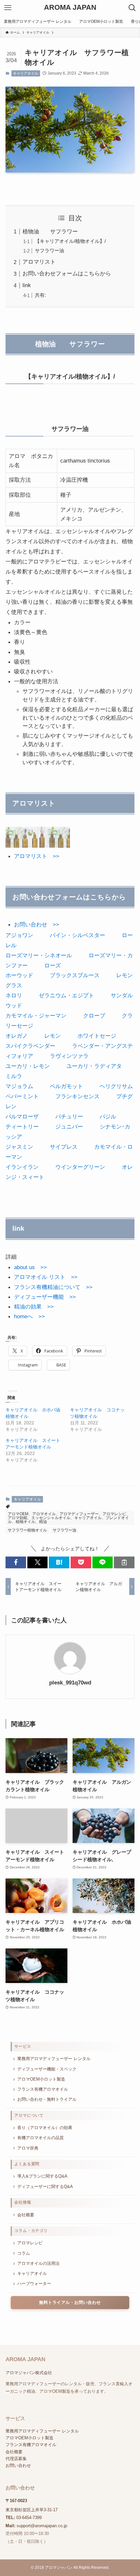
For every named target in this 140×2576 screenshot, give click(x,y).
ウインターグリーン (80, 1167)
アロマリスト (39, 262)
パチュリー (69, 1116)
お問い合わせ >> (37, 924)
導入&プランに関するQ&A (42, 2176)
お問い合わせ (18, 2465)
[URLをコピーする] (124, 1562)
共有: (40, 295)
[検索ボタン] (132, 8)
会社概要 (26, 2215)
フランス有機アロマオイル (43, 2089)
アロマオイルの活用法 (38, 2263)
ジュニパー (69, 1127)
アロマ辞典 (28, 2148)
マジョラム (19, 1086)
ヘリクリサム (116, 1086)
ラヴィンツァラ (69, 1056)
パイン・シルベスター (77, 935)
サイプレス (64, 1147)
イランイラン (22, 1167)
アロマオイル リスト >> (46, 1277)
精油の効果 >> (34, 1307)
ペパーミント (22, 1096)
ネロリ (14, 995)
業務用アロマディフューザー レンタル (54, 2059)
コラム (24, 2253)
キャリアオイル (26, 73)
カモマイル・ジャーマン (36, 1016)
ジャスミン (19, 1147)
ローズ (53, 965)
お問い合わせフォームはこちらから (67, 273)
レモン (53, 1036)
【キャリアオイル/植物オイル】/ (70, 241)
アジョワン (19, 935)
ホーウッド (19, 975)
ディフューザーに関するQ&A (45, 2187)
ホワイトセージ (97, 1036)
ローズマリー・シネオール (39, 955)
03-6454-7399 (29, 2518)
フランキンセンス (77, 1096)
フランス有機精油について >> (53, 1287)
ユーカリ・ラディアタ (94, 1066)
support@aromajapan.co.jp (42, 2526)
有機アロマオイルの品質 (41, 2138)
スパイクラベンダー (30, 1046)
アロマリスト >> (37, 856)
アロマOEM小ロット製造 (41, 2079)
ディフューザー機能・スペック (47, 2069)
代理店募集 (16, 2459)
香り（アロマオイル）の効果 (45, 2128)
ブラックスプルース (75, 975)
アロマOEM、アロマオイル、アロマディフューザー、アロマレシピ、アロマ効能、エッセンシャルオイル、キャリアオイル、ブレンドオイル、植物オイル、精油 (69, 1518)
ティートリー (22, 1127)
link (27, 285)
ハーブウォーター (34, 2284)
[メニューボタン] (8, 8)
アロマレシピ (30, 2243)
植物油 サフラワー (50, 231)
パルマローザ (22, 1116)
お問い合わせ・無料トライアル (47, 2099)
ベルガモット (66, 1086)
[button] (16, 1562)
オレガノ (17, 1036)
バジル (108, 1116)
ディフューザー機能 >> (45, 1297)
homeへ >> (29, 1316)
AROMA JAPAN (70, 8)
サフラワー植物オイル (27, 1530)
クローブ (94, 1016)
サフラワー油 (49, 250)
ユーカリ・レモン (28, 1066)
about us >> (30, 1267)
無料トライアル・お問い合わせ (70, 2303)
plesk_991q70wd (70, 1683)
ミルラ (14, 1076)
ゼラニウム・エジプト (66, 995)
